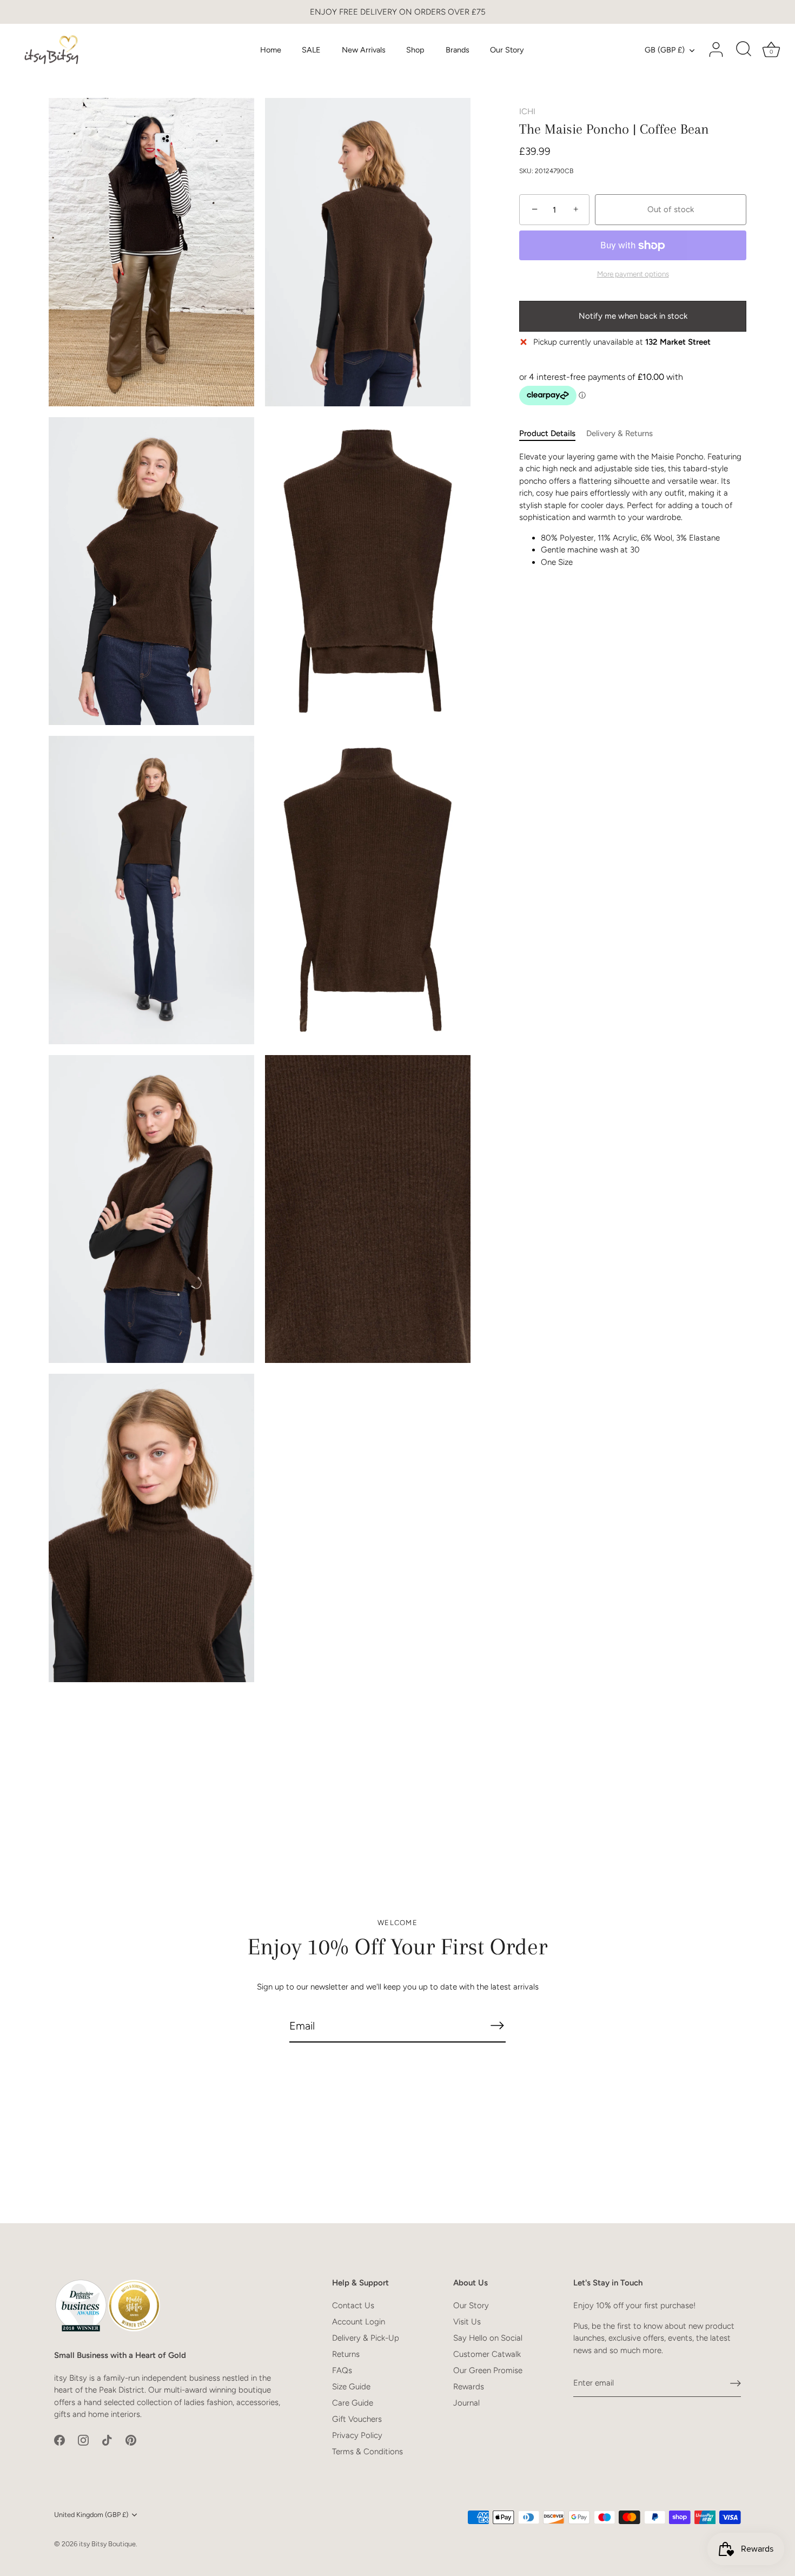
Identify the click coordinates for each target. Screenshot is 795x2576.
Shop (415, 50)
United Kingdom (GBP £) (91, 2515)
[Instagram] (83, 2440)
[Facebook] (59, 2440)
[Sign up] (736, 2383)
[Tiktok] (107, 2440)
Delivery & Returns (620, 433)
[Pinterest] (131, 2440)
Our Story (507, 50)
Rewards (469, 2387)
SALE (311, 50)
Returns (346, 2354)
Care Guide (353, 2403)
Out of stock (671, 209)
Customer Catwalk (487, 2354)
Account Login (359, 2322)
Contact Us (353, 2305)
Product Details (547, 433)
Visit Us (467, 2322)
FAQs (342, 2370)
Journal (466, 2403)
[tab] (553, 434)
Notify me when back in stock (633, 316)
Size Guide (351, 2387)
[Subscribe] (497, 2025)
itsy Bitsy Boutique (107, 2544)
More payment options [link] (633, 274)
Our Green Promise (488, 2370)
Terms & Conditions (367, 2452)
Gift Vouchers (357, 2419)
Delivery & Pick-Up (366, 2338)
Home (271, 50)
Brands (458, 50)
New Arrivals (364, 50)
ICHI (527, 111)
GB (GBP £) (665, 50)
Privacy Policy (357, 2435)
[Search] (744, 50)
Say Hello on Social (488, 2338)
